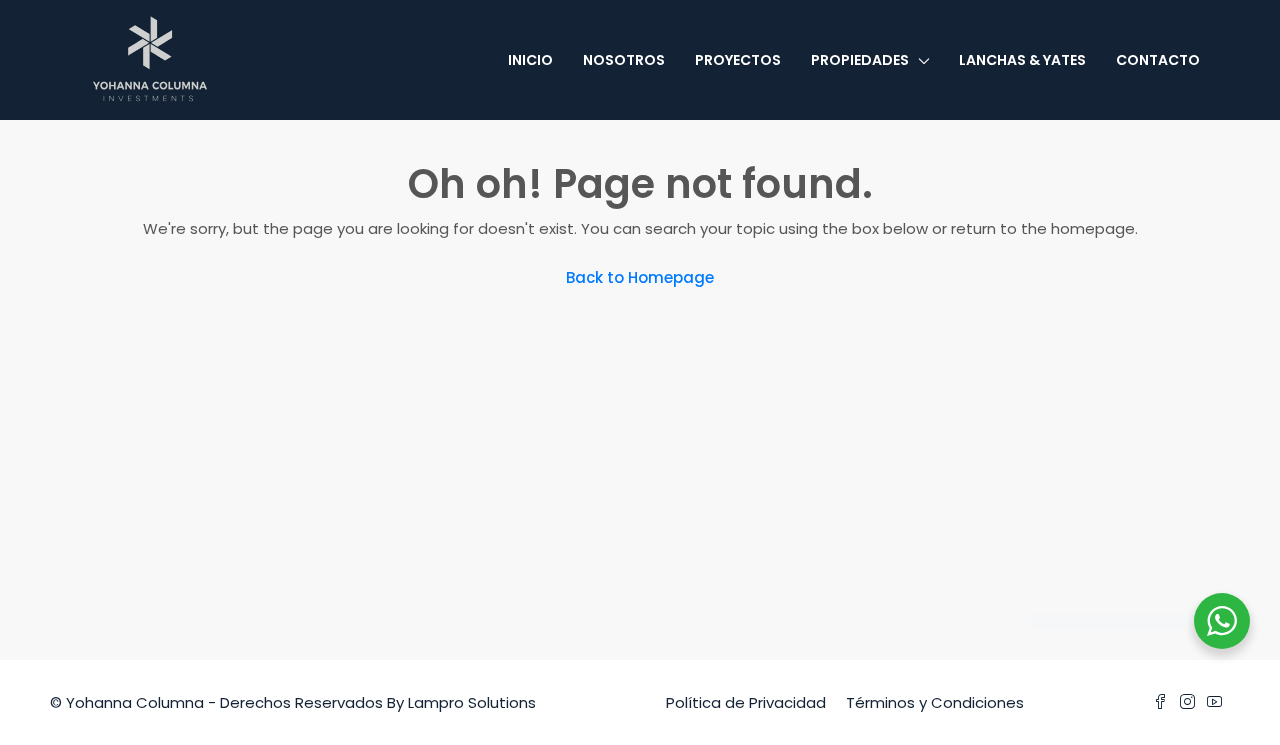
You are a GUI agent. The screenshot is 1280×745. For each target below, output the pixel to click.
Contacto (1158, 60)
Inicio (530, 60)
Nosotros (624, 60)
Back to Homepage (640, 277)
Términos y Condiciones (935, 702)
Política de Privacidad (746, 702)
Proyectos (738, 60)
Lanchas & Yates (1022, 60)
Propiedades (860, 60)
